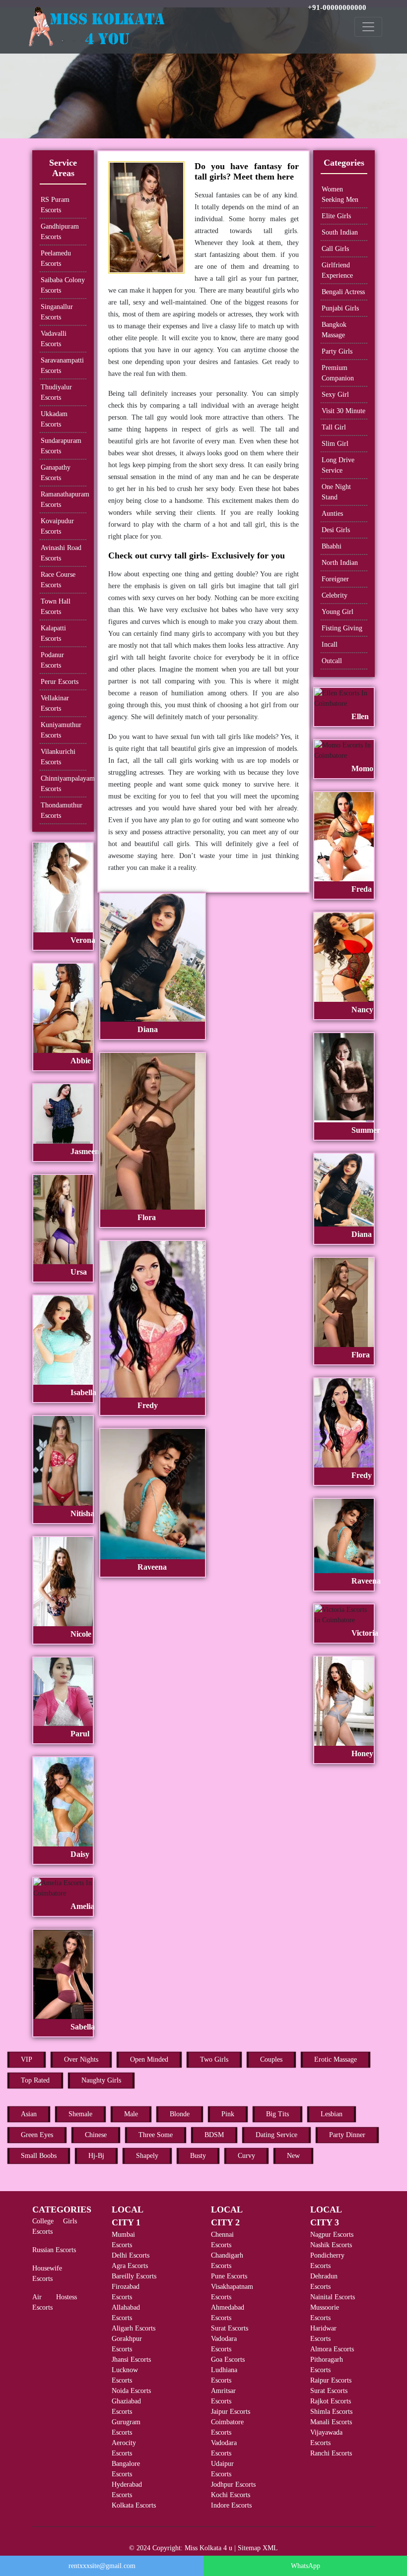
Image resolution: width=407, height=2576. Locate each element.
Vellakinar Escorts (55, 703)
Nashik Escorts (331, 2245)
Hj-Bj (96, 2156)
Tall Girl (334, 427)
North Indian (340, 563)
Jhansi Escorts (131, 2360)
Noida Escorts (131, 2391)
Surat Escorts (230, 2328)
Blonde (180, 2114)
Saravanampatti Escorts (62, 366)
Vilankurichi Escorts (58, 757)
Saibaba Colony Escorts (63, 285)
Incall (330, 644)
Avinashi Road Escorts (61, 553)
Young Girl (338, 612)
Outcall (332, 661)
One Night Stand (336, 492)
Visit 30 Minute (343, 411)
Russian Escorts (54, 2250)
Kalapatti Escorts (53, 633)
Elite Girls (336, 216)
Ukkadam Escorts (54, 419)
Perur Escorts (60, 682)
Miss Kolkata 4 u (208, 2548)
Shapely (147, 2156)
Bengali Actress (343, 292)
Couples (271, 2059)
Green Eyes (37, 2135)
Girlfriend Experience (337, 270)
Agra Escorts (130, 2266)
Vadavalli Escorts (54, 339)
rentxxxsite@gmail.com (102, 2566)
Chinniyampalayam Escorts (64, 784)
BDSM (214, 2135)
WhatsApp (305, 2566)
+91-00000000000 (337, 7)
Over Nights (81, 2059)
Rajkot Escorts (331, 2401)
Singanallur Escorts (57, 312)
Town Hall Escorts (56, 607)
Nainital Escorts (333, 2297)
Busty (198, 2156)
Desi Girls (336, 530)
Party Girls (337, 351)
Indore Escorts (231, 2505)
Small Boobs (39, 2156)
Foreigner (335, 579)
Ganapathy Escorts (56, 473)
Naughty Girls (101, 2080)
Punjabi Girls (340, 308)
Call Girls (335, 249)
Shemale (80, 2114)
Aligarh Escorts (134, 2328)
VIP (27, 2059)
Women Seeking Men (340, 194)
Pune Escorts (229, 2276)
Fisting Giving (342, 628)
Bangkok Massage (334, 330)
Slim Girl (335, 444)
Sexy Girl (335, 395)
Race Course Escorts (58, 580)
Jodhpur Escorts (233, 2484)
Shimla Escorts (331, 2412)
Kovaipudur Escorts (57, 526)
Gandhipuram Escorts (60, 232)
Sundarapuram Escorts (61, 446)
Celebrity (335, 595)
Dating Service (276, 2135)
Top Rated (35, 2080)
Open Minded (149, 2059)
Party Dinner (347, 2135)
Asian (29, 2114)
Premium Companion (338, 373)
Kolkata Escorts (134, 2505)
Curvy (246, 2156)
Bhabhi (332, 546)
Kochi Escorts (231, 2495)
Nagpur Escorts (332, 2235)
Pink (228, 2114)
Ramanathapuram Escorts (64, 499)
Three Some (156, 2135)
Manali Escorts (331, 2422)
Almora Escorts (332, 2349)
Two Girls (214, 2059)
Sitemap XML (258, 2548)
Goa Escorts (228, 2360)
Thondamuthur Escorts (62, 810)
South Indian (340, 232)
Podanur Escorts (52, 660)
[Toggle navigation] (368, 27)
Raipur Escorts (331, 2380)
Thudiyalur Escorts (56, 392)
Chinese (96, 2135)
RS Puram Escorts (55, 205)
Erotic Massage (336, 2059)
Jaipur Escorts (231, 2412)
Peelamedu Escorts (56, 258)
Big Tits (277, 2114)
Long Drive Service (338, 465)
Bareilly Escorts (134, 2276)
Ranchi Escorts (331, 2453)
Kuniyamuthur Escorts (61, 730)
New (293, 2156)
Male (131, 2114)
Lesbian (332, 2114)
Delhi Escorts (131, 2255)
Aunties (332, 514)
